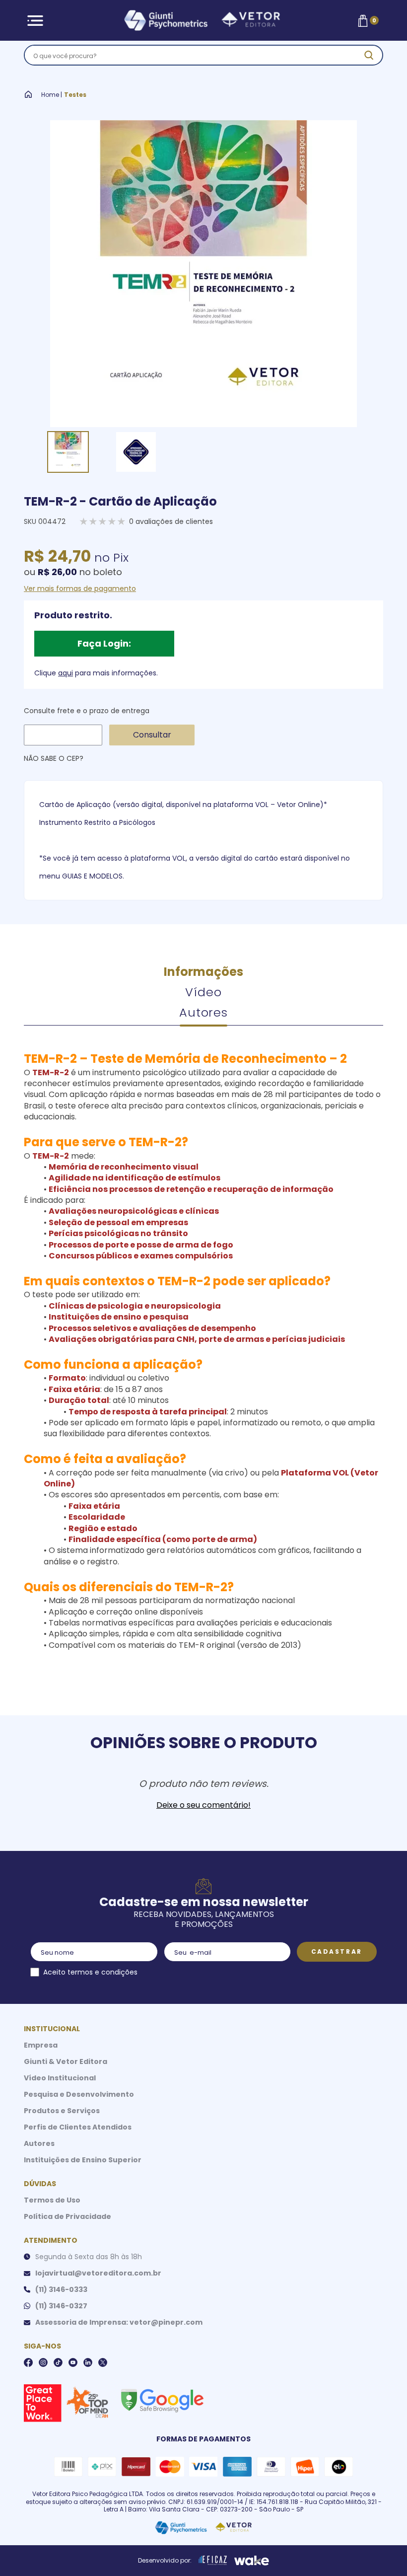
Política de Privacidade (68, 2216)
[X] (103, 2362)
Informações (203, 972)
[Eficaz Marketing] (213, 2561)
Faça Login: (104, 643)
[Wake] (252, 2561)
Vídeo (203, 992)
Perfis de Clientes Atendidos (78, 2127)
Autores (203, 1012)
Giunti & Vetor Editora (66, 2061)
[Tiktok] (58, 2362)
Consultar (152, 735)
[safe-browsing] (162, 2400)
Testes (75, 95)
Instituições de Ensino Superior (83, 2160)
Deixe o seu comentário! (203, 1805)
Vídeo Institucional (60, 2078)
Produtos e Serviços (62, 2111)
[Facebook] (28, 2362)
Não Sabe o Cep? (54, 758)
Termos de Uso (52, 2200)
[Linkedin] (88, 2362)
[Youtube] (73, 2362)
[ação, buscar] (369, 55)
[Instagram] (43, 2362)
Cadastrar (337, 1951)
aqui (66, 673)
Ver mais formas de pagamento (80, 589)
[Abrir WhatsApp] (382, 2551)
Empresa (41, 2045)
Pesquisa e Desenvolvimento (79, 2094)
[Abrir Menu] (35, 21)
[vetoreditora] (202, 21)
